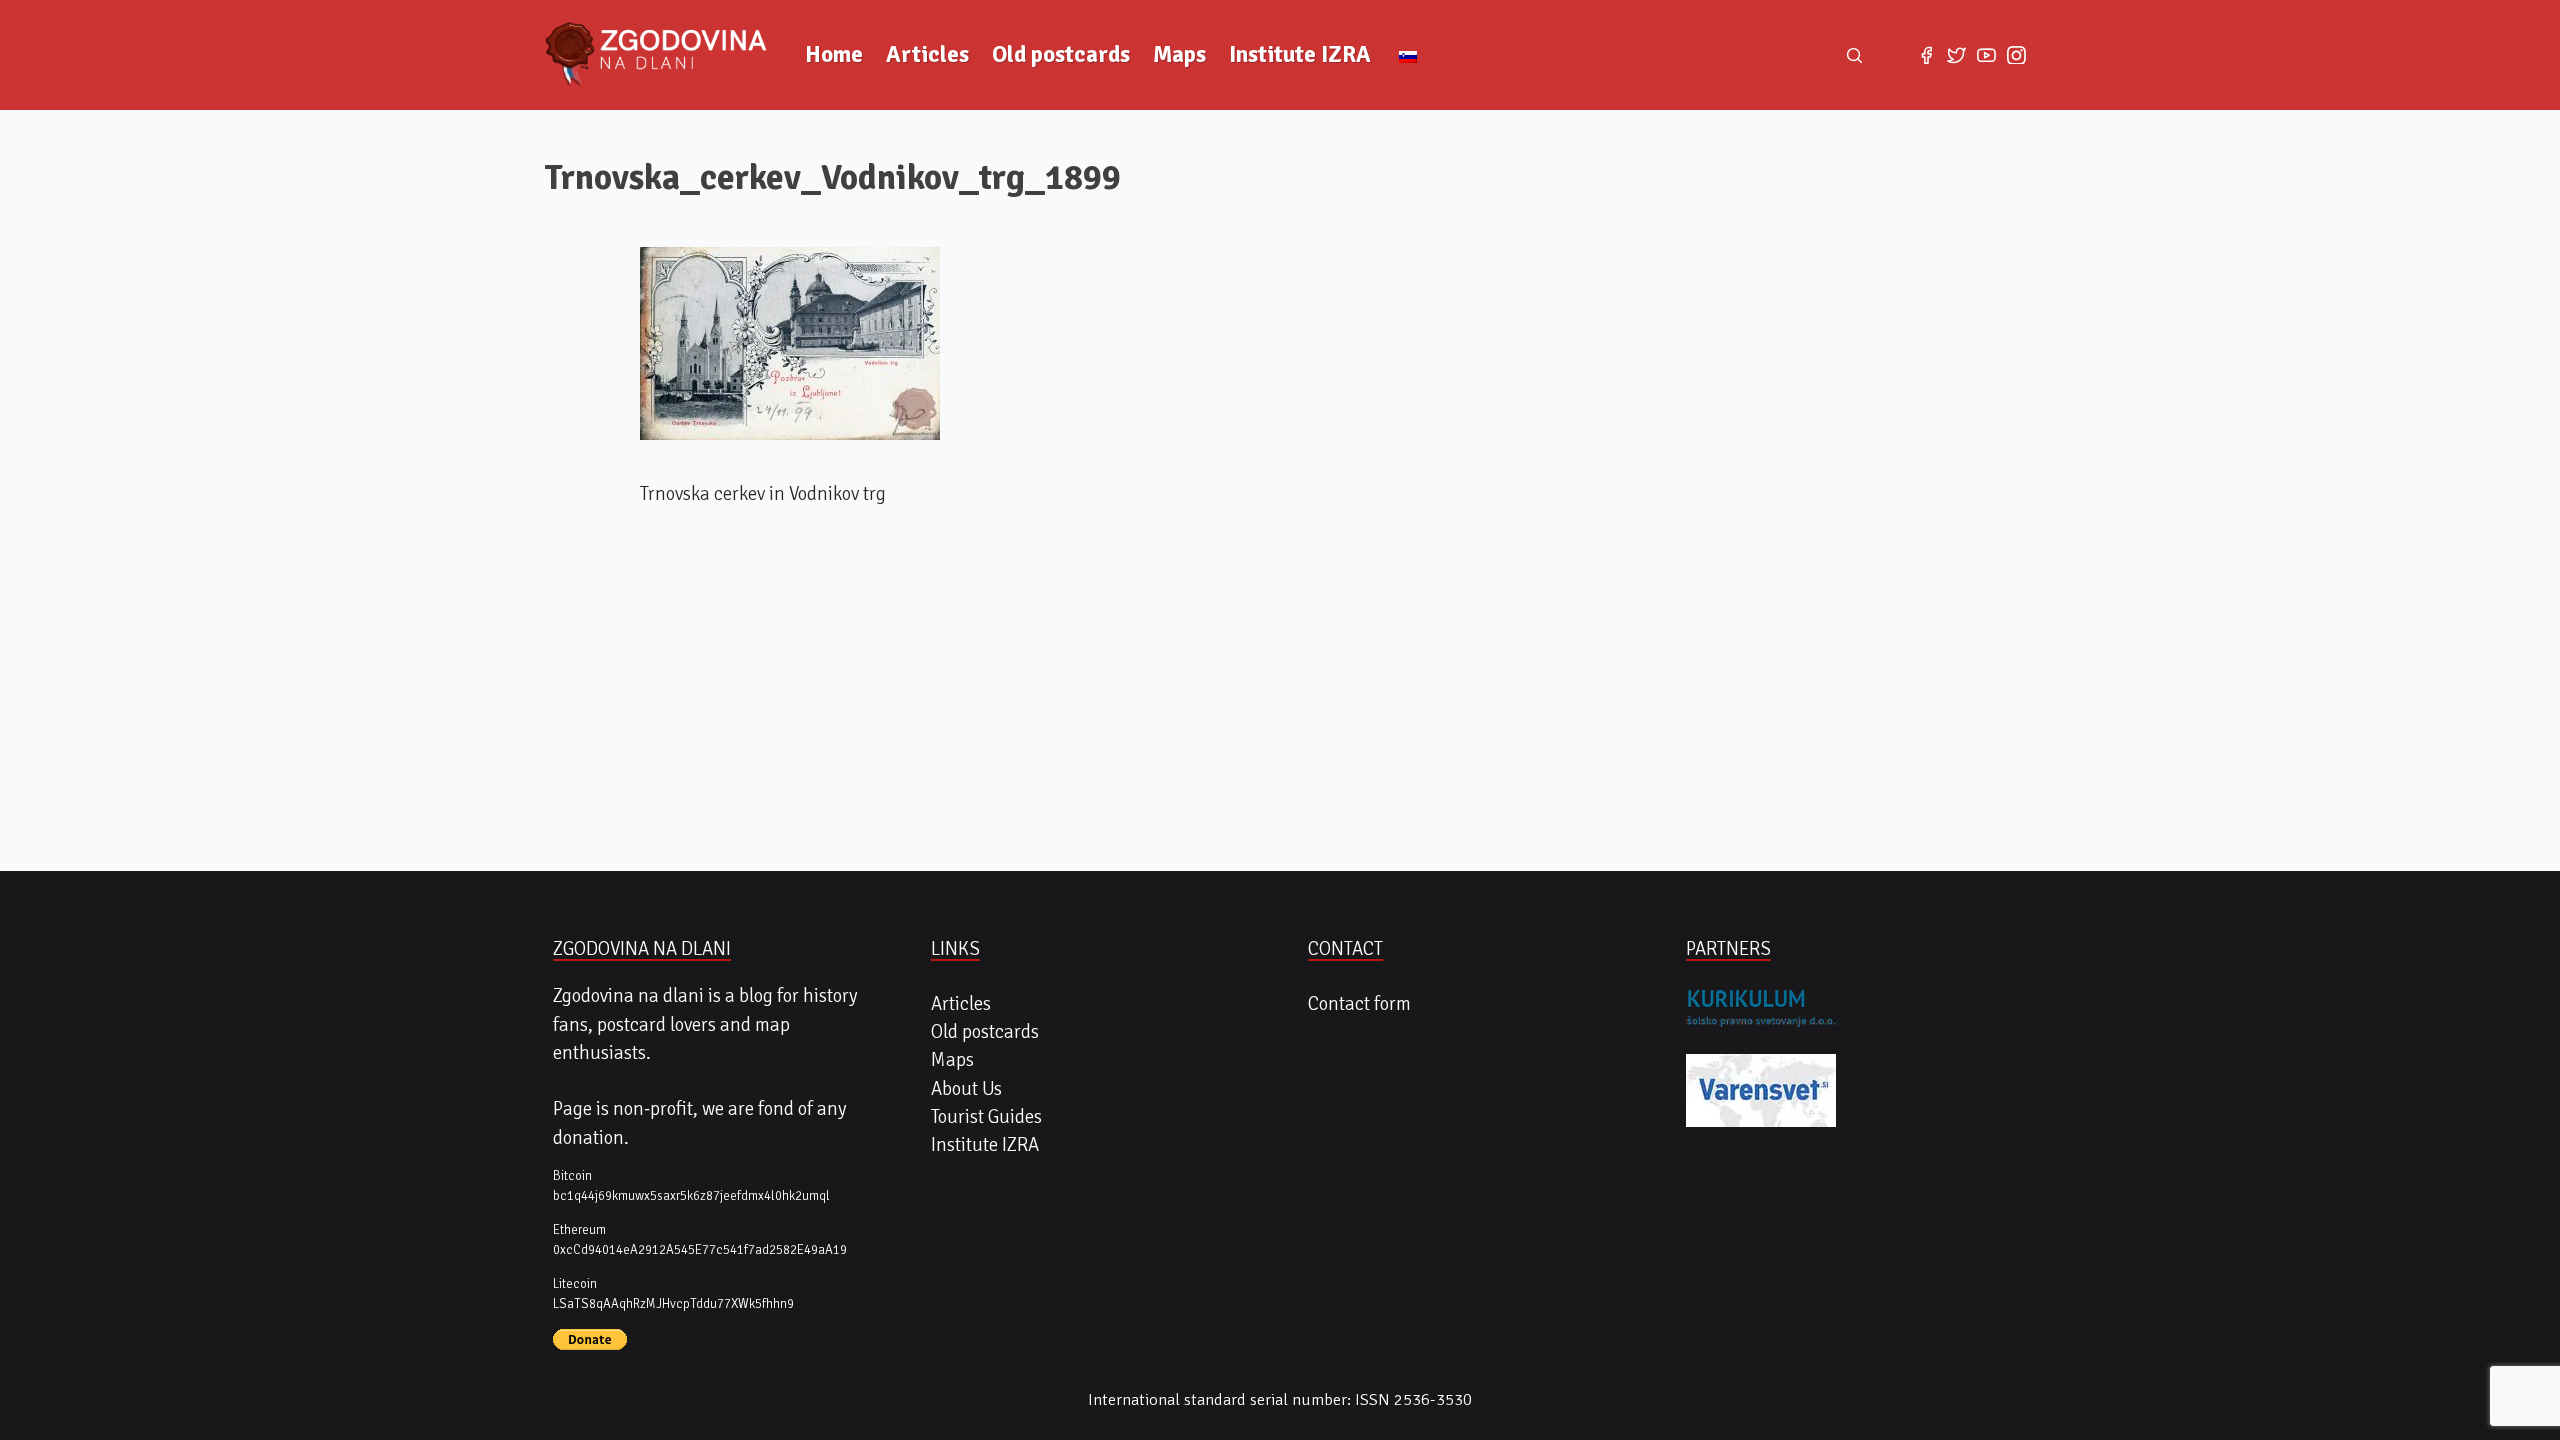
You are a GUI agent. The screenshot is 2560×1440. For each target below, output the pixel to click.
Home (834, 54)
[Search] (1855, 55)
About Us (966, 1089)
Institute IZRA (1300, 54)
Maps (1179, 54)
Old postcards (1061, 54)
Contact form (1359, 1004)
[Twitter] (1956, 55)
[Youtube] (1986, 55)
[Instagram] (2017, 55)
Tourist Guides (986, 1117)
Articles (927, 54)
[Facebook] (1926, 55)
